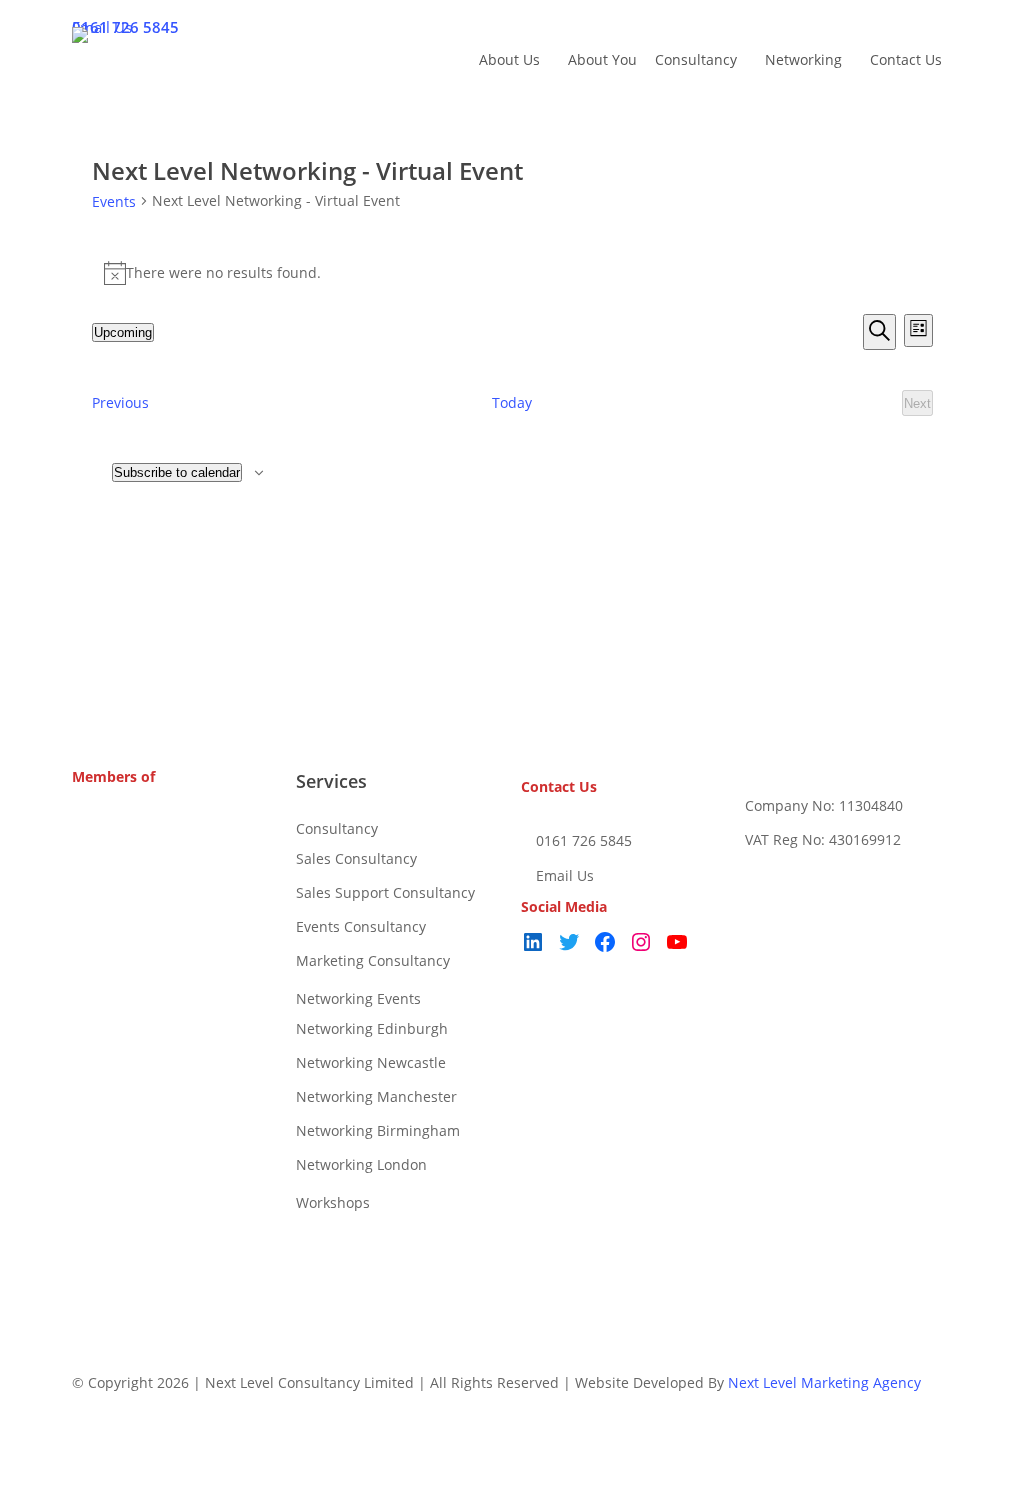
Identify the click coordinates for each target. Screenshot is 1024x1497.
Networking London (361, 1164)
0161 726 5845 (582, 840)
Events (114, 201)
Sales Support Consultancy (385, 892)
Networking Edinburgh (372, 1028)
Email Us (563, 875)
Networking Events (358, 998)
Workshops (333, 1202)
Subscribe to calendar (177, 472)
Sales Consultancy (356, 858)
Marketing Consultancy (373, 960)
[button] (512, 1484)
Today (512, 402)
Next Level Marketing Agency (824, 1382)
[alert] (512, 273)
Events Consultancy (361, 926)
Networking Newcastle (371, 1062)
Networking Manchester (376, 1096)
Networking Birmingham (378, 1130)
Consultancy (337, 828)
